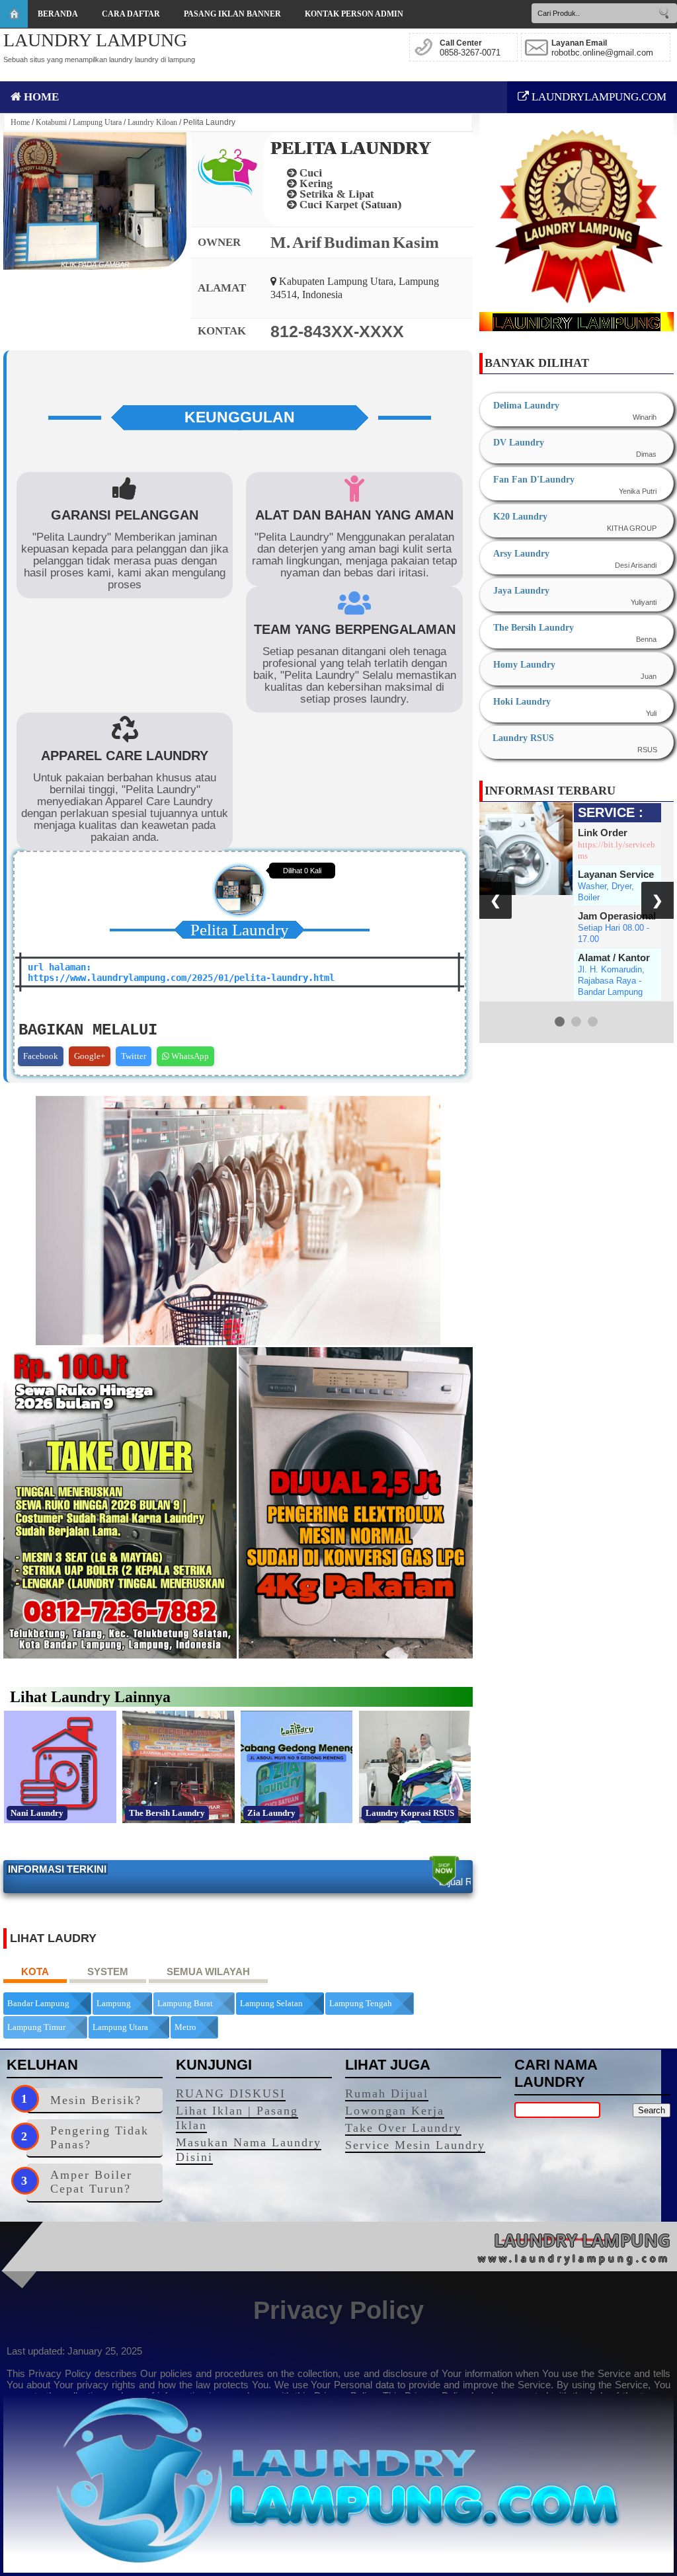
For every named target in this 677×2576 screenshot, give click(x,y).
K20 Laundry (520, 517)
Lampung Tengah (361, 2003)
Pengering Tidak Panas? (100, 2137)
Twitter (134, 1056)
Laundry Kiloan (152, 122)
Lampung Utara (97, 122)
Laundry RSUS (523, 738)
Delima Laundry (526, 406)
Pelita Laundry (351, 148)
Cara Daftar (131, 14)
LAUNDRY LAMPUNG (95, 40)
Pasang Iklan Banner (232, 14)
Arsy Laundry (521, 554)
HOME (40, 97)
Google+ (90, 1056)
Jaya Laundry (521, 591)
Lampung (114, 2003)
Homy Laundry (524, 665)
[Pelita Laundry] (95, 201)
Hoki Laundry (522, 702)
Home (20, 122)
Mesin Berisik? (96, 2100)
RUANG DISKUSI (231, 2093)
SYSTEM (108, 1971)
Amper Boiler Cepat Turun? (91, 2182)
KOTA (35, 1971)
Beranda (58, 14)
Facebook (41, 1056)
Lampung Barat (185, 2003)
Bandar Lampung (38, 2003)
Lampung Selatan (271, 2003)
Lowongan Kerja (395, 2111)
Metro (185, 2027)
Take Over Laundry (403, 2128)
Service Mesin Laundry (415, 2145)
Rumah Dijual (387, 2093)
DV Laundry (519, 443)
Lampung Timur (36, 2027)
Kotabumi (51, 122)
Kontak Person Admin (354, 14)
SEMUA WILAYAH (208, 1971)
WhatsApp (189, 1056)
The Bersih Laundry (534, 628)
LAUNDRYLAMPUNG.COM (598, 97)
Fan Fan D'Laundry (534, 480)
